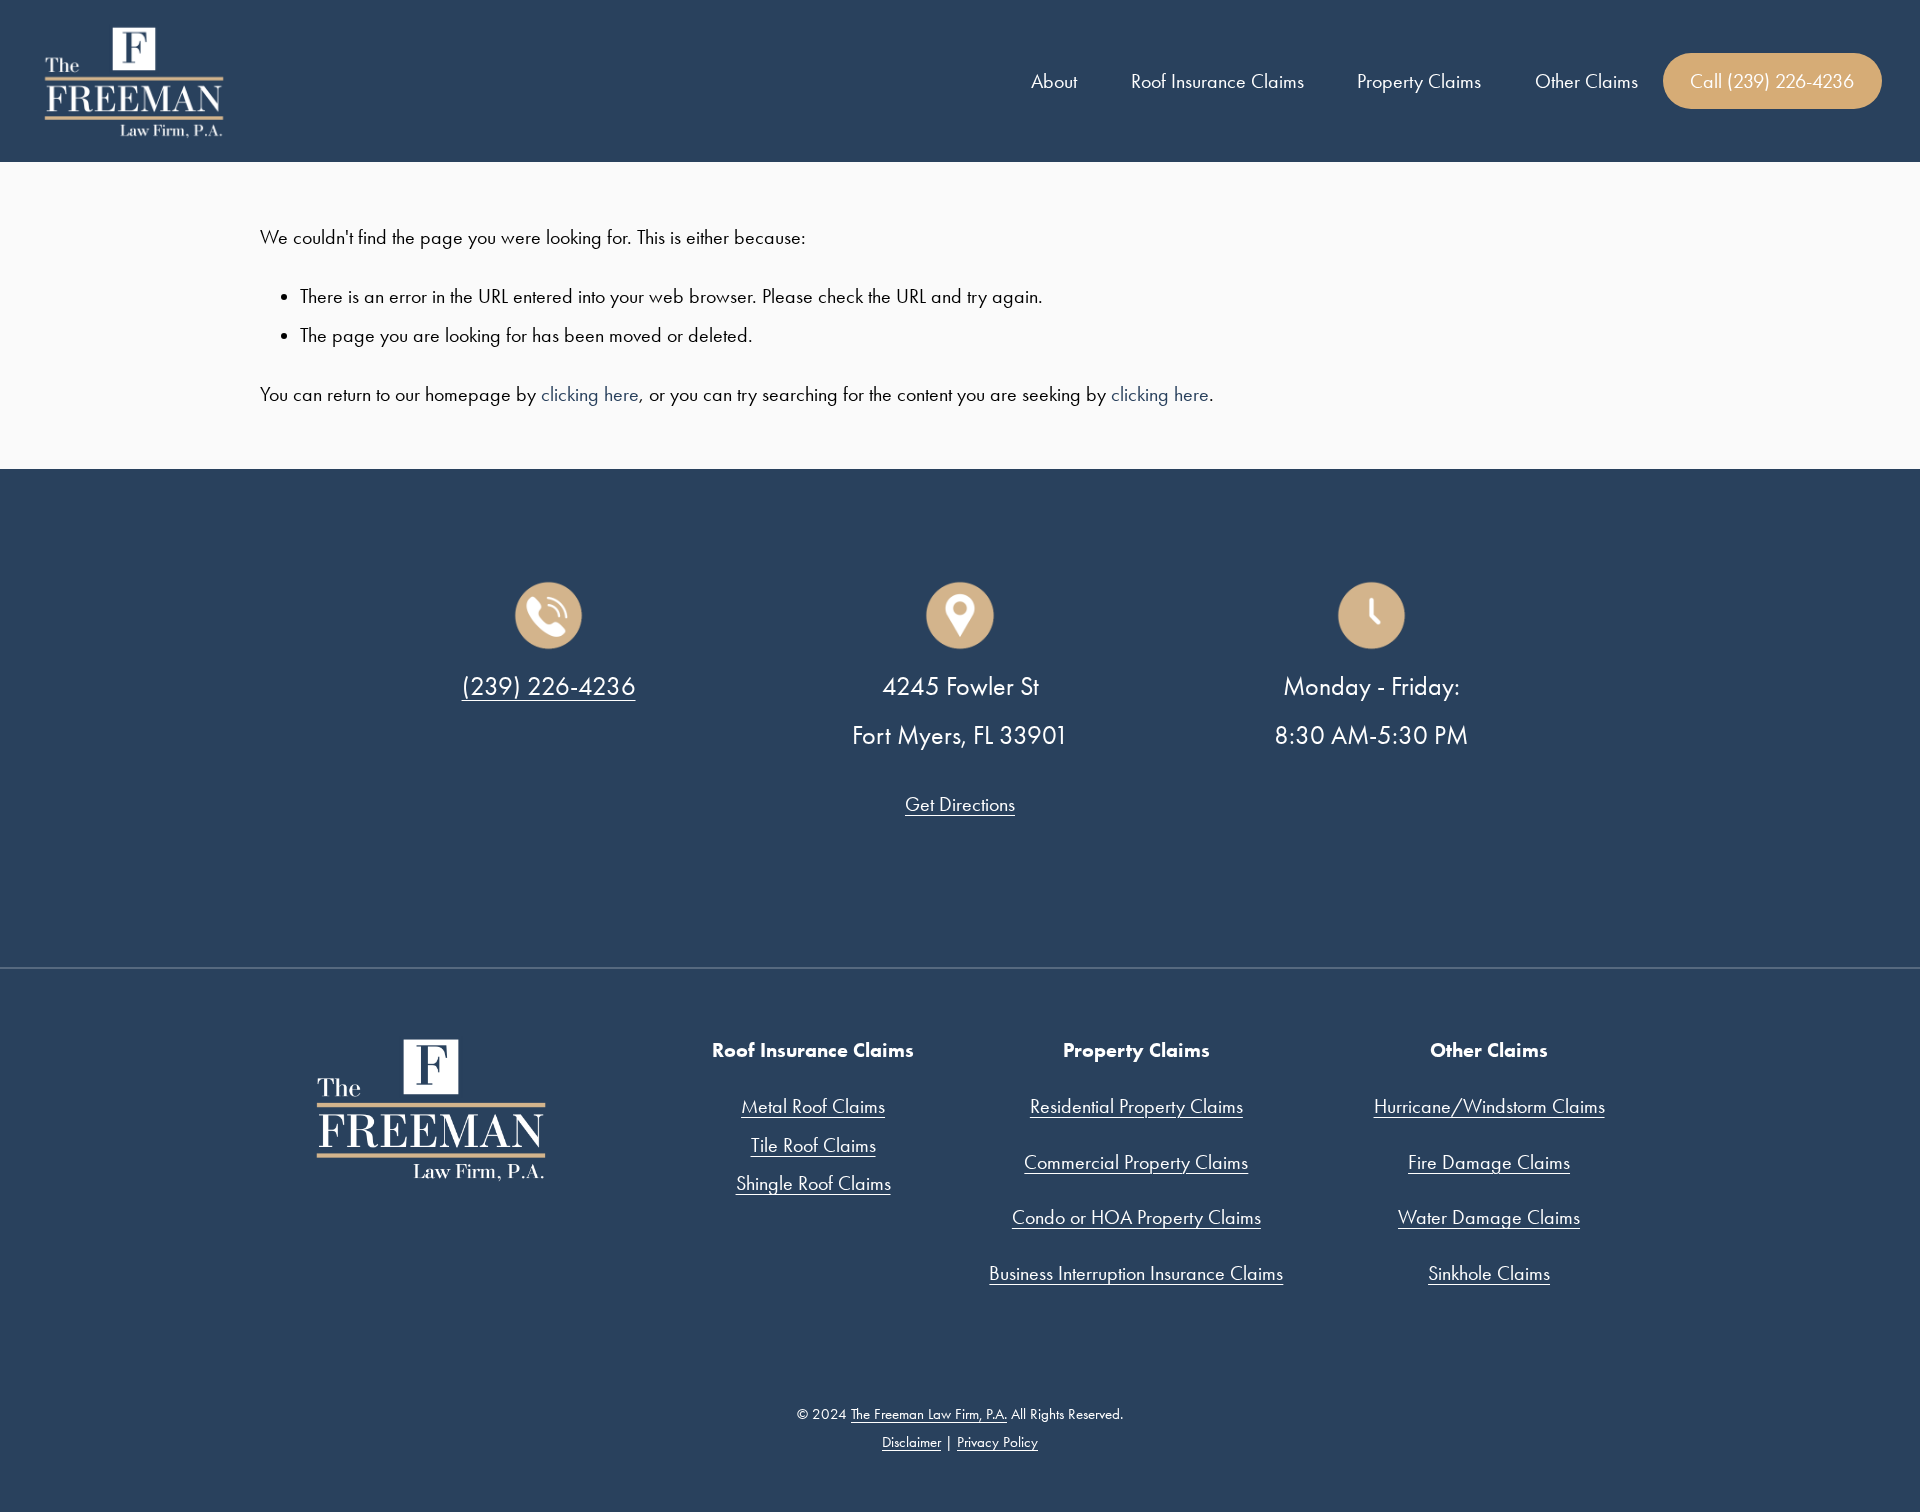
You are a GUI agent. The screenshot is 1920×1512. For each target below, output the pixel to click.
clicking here (590, 394)
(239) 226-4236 (549, 686)
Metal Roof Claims (813, 1106)
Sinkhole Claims (1489, 1273)
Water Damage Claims (1489, 1217)
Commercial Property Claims (1136, 1162)
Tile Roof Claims (813, 1145)
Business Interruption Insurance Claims (1136, 1273)
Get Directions (960, 804)
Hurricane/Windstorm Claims (1489, 1106)
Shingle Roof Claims (813, 1183)
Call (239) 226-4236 (1772, 81)
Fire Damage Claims (1489, 1162)
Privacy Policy (997, 1442)
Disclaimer (911, 1442)
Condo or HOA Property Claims (1136, 1217)
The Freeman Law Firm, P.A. (929, 1414)
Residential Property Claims (1136, 1106)
